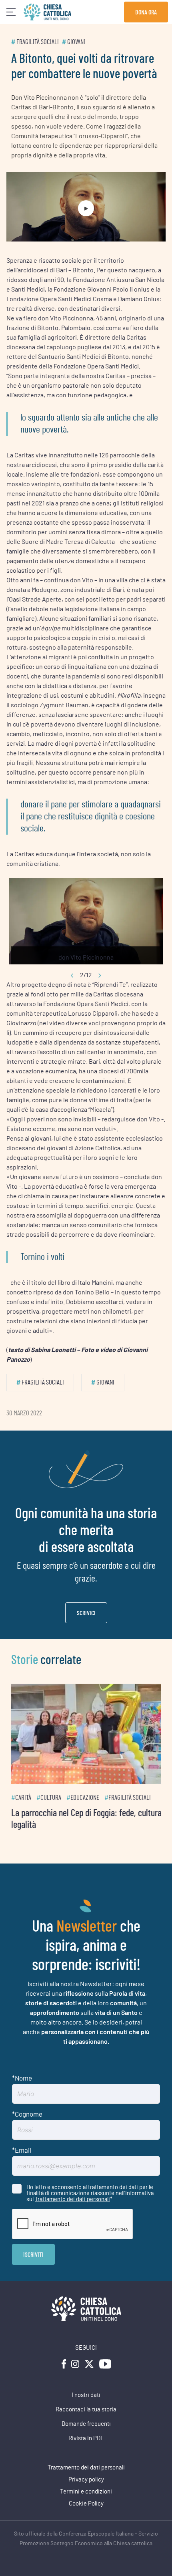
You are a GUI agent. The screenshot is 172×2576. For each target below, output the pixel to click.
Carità (23, 1792)
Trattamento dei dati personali (72, 2194)
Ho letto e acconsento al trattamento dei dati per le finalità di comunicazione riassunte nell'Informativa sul (90, 2188)
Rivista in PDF (86, 2433)
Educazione (85, 1792)
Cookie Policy (86, 2499)
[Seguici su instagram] (75, 2359)
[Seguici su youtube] (105, 2359)
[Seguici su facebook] (64, 2359)
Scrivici (86, 1613)
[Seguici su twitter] (89, 2359)
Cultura (51, 1792)
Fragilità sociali (38, 42)
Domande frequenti (86, 2419)
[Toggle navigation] (11, 12)
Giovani (76, 42)
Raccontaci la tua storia (86, 2404)
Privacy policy (86, 2474)
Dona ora (146, 12)
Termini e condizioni (86, 2486)
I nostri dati (86, 2390)
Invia (33, 2249)
